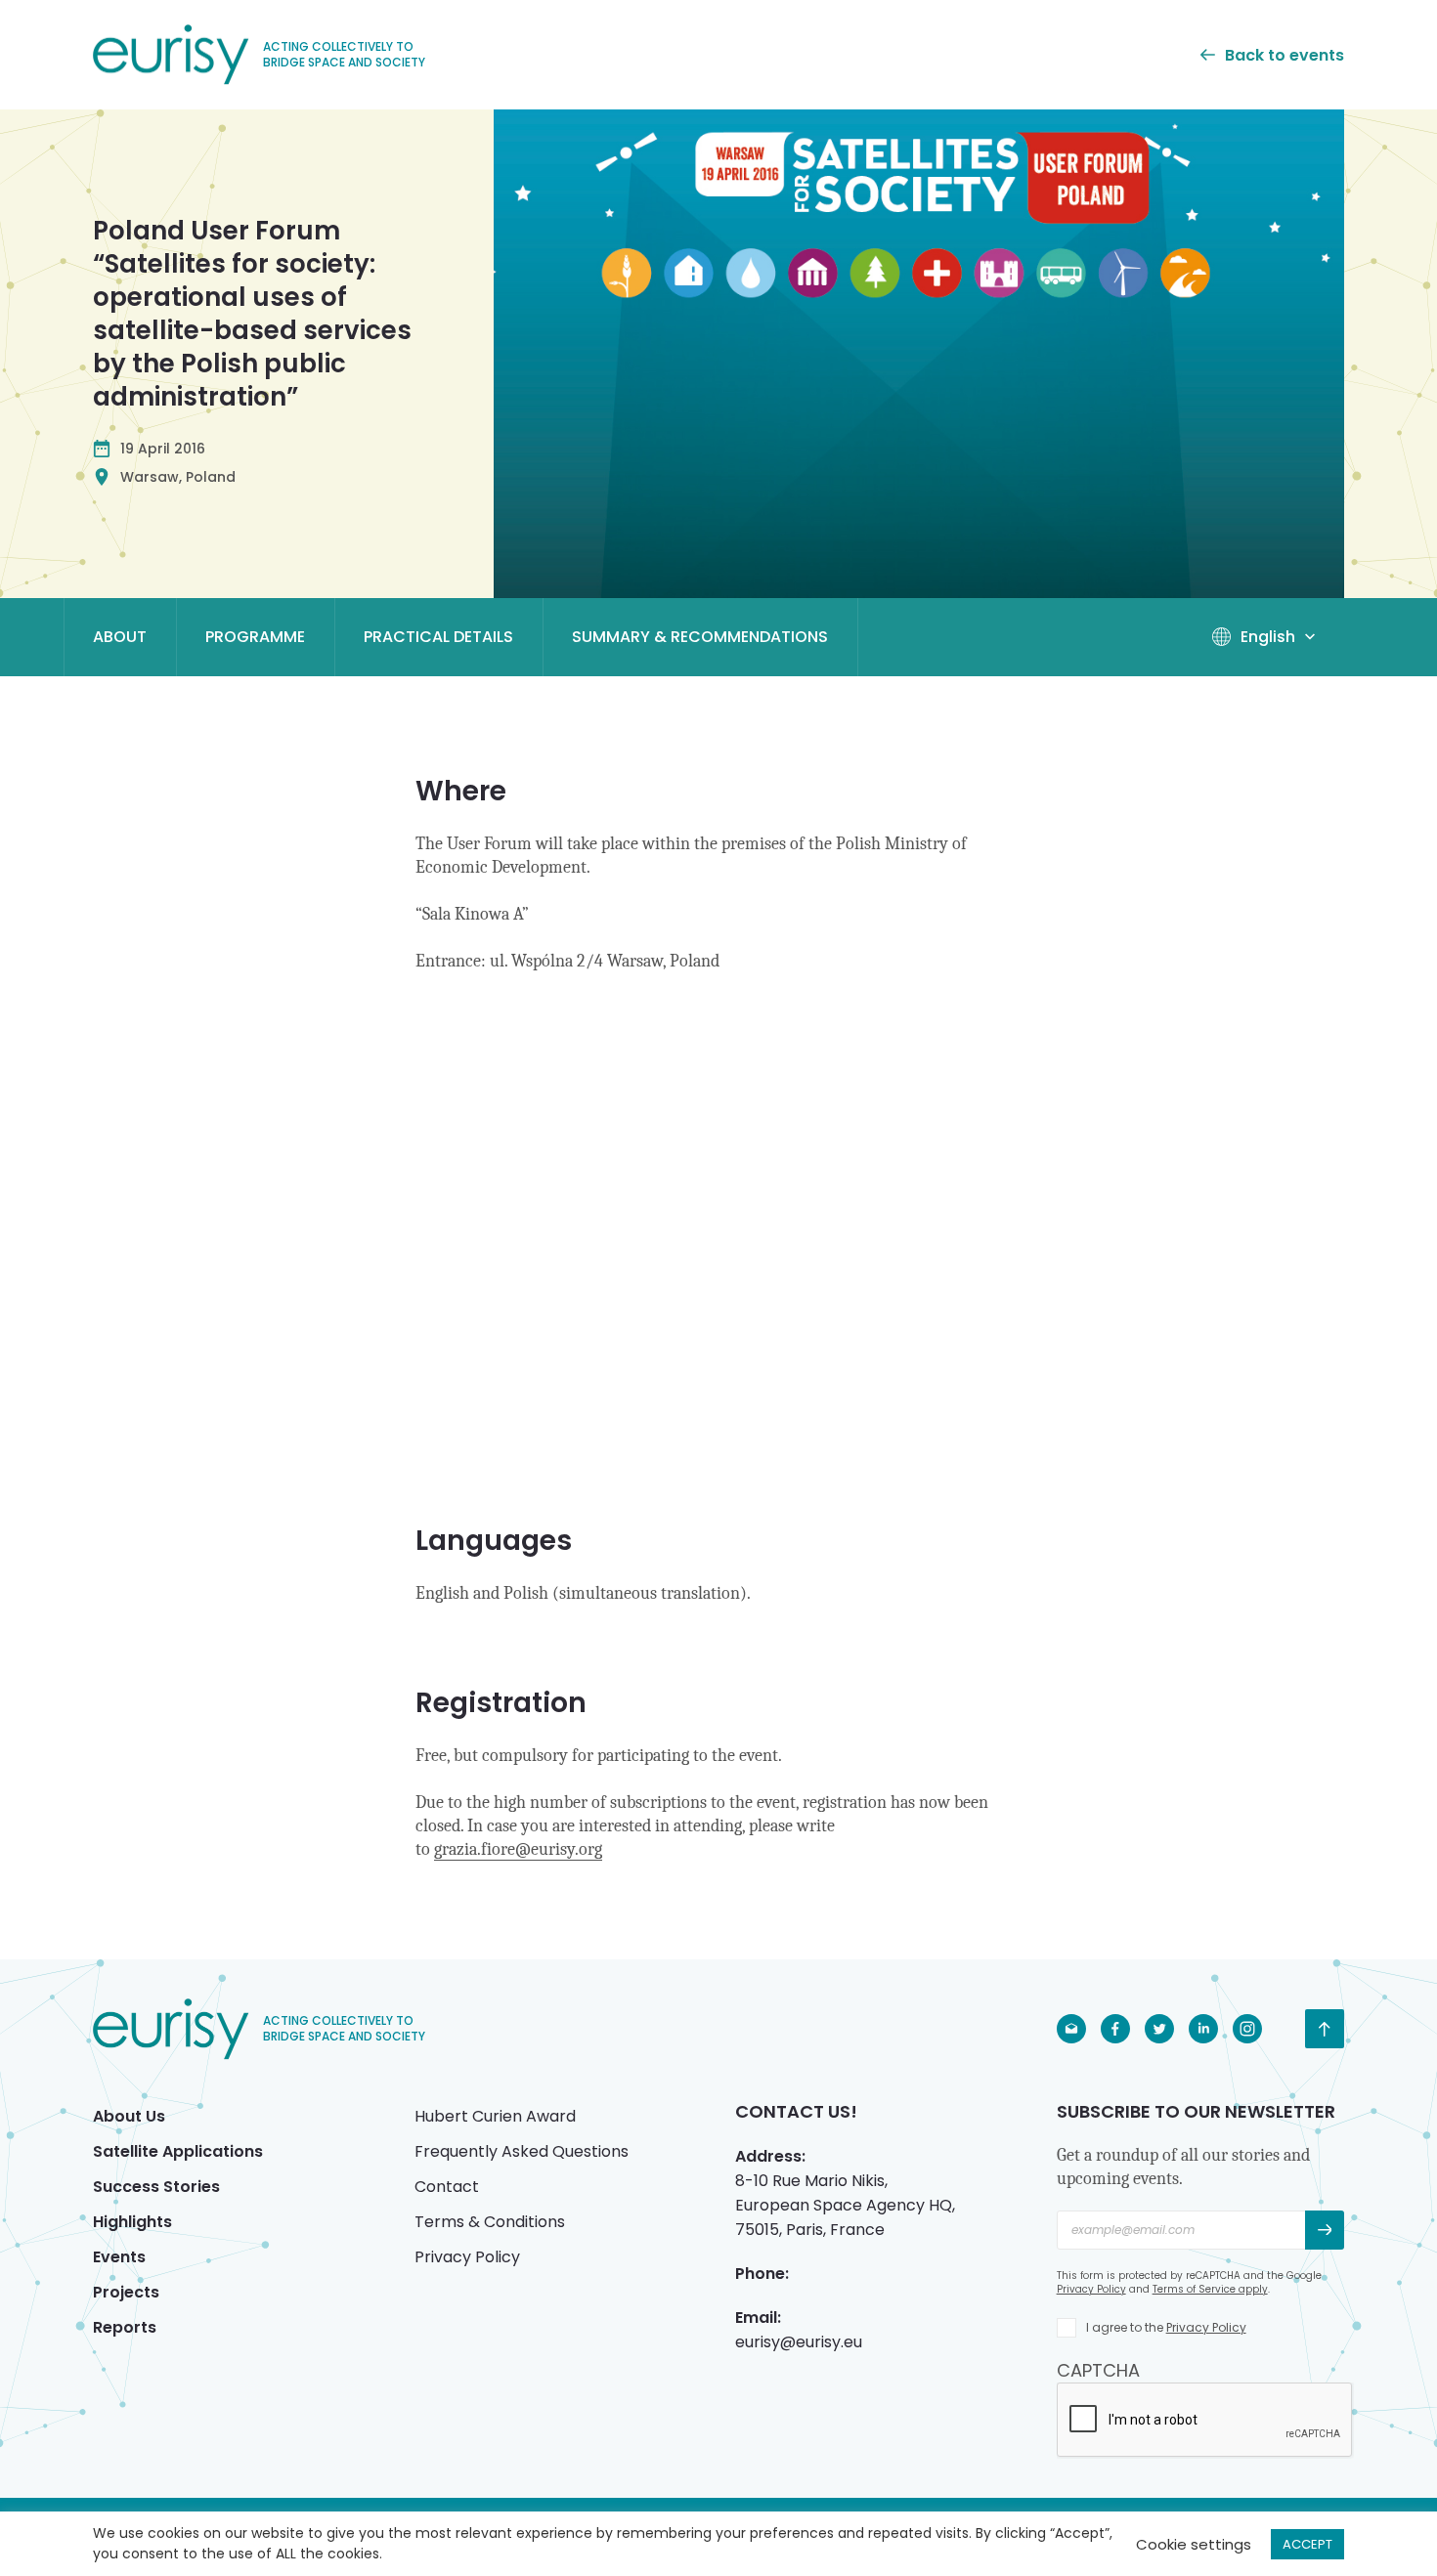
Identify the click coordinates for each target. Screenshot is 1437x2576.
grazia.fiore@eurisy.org (518, 1849)
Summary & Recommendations (700, 637)
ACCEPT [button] (1307, 2544)
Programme (255, 637)
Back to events (1285, 55)
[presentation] (1205, 2421)
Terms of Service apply (1210, 2289)
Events (119, 2257)
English (1268, 637)
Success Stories (156, 2187)
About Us (129, 2116)
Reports (125, 2327)
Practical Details (438, 637)
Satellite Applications (178, 2151)
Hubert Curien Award (495, 2116)
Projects (126, 2292)
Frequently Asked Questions (522, 2151)
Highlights (132, 2222)
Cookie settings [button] (1194, 2544)
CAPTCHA (1098, 2370)
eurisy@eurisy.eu (799, 2342)
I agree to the (1166, 2327)
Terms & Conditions (490, 2222)
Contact (447, 2187)
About (120, 637)
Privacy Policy (467, 2257)
